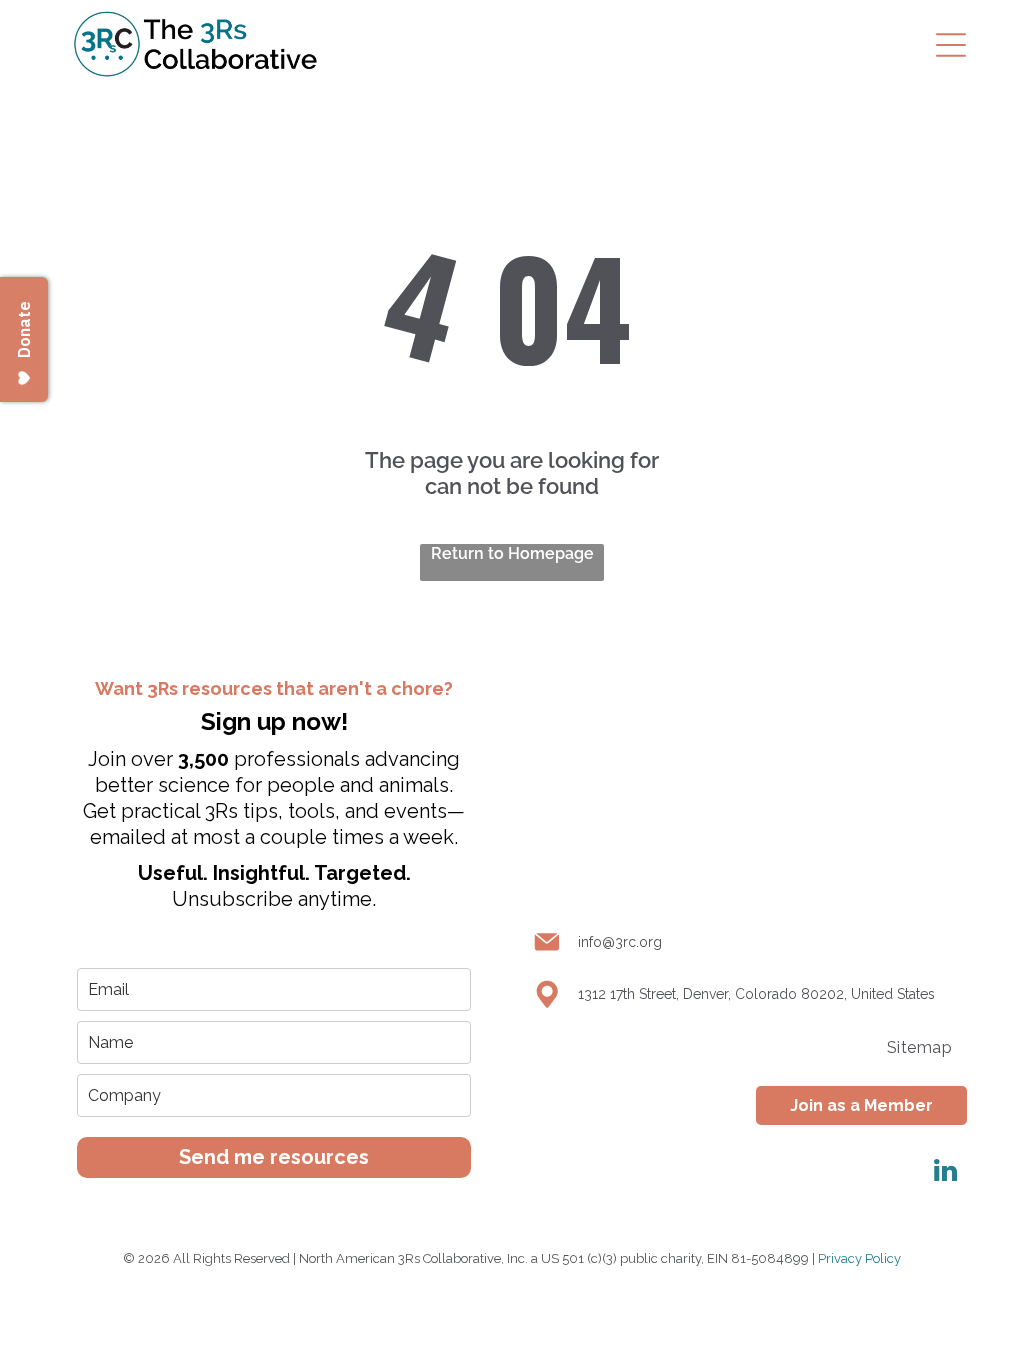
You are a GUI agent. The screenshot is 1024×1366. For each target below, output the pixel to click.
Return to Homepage (512, 553)
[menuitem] (919, 1047)
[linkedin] (945, 1173)
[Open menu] (951, 45)
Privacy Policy (859, 1258)
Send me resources (274, 1157)
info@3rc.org (620, 942)
